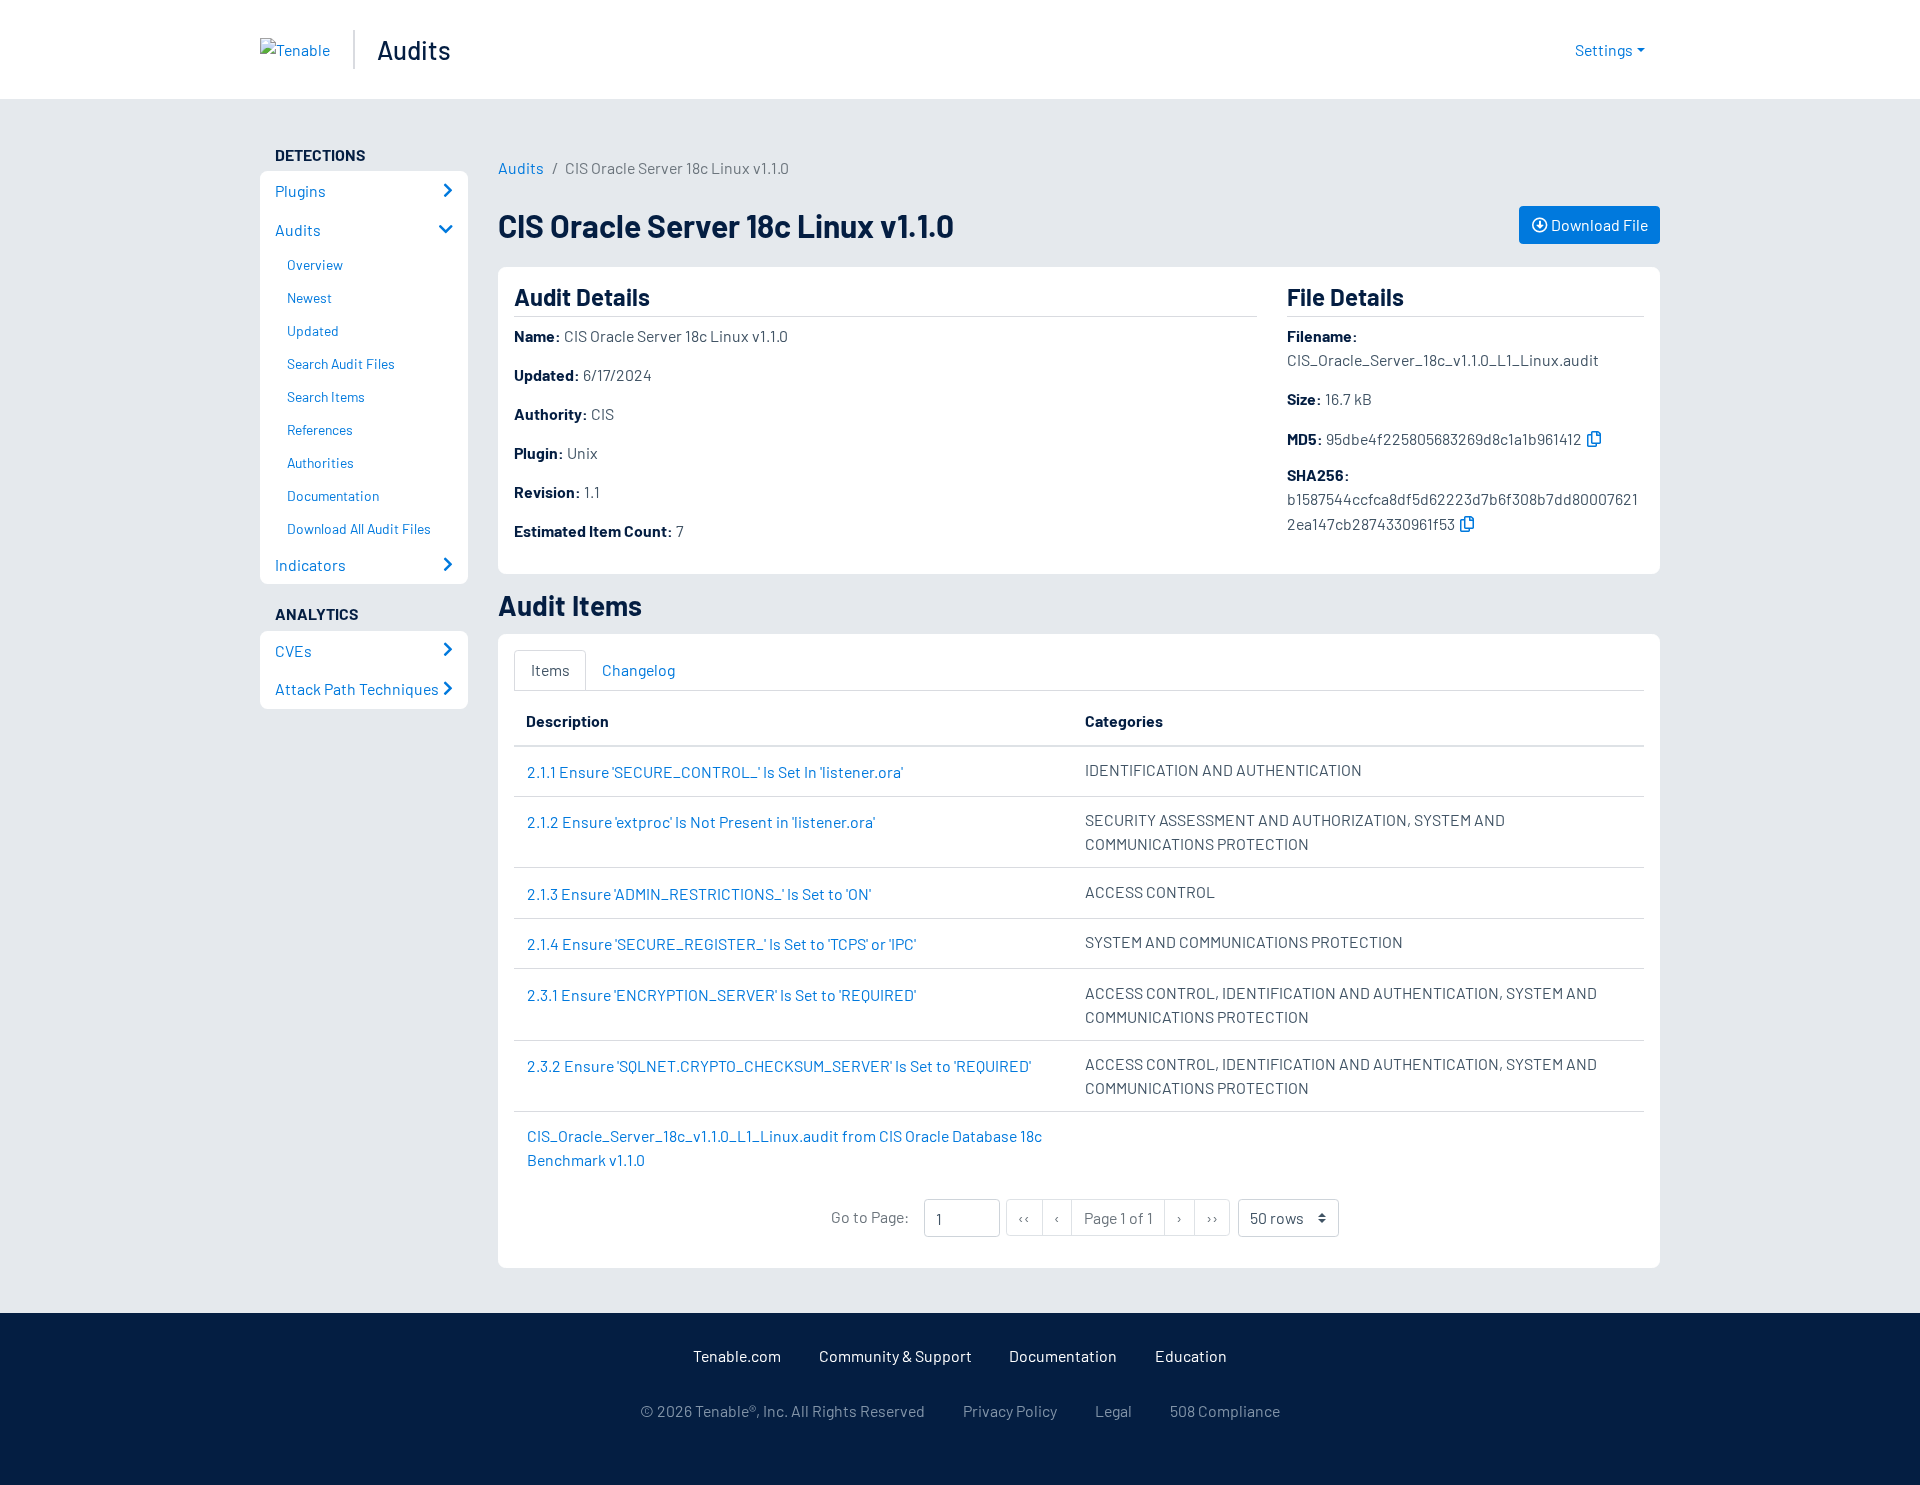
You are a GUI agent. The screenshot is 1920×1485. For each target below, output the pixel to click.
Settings (1604, 49)
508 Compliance (1225, 1410)
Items (550, 669)
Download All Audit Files (359, 528)
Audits (414, 49)
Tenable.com (737, 1355)
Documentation (1063, 1355)
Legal (1113, 1410)
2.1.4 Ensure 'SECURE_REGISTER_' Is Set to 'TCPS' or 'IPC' (721, 943)
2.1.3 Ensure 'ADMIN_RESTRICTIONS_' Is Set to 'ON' (699, 893)
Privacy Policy (1010, 1410)
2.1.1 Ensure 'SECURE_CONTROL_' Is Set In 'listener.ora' (715, 771)
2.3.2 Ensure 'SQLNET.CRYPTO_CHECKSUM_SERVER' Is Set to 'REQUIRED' (779, 1065)
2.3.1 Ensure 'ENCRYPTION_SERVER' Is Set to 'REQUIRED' (721, 994)
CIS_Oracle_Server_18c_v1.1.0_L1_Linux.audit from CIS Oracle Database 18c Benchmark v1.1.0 (784, 1147)
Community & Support (895, 1355)
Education (1191, 1355)
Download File (1598, 224)
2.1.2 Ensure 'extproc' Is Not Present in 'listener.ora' (701, 821)
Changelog (638, 669)
